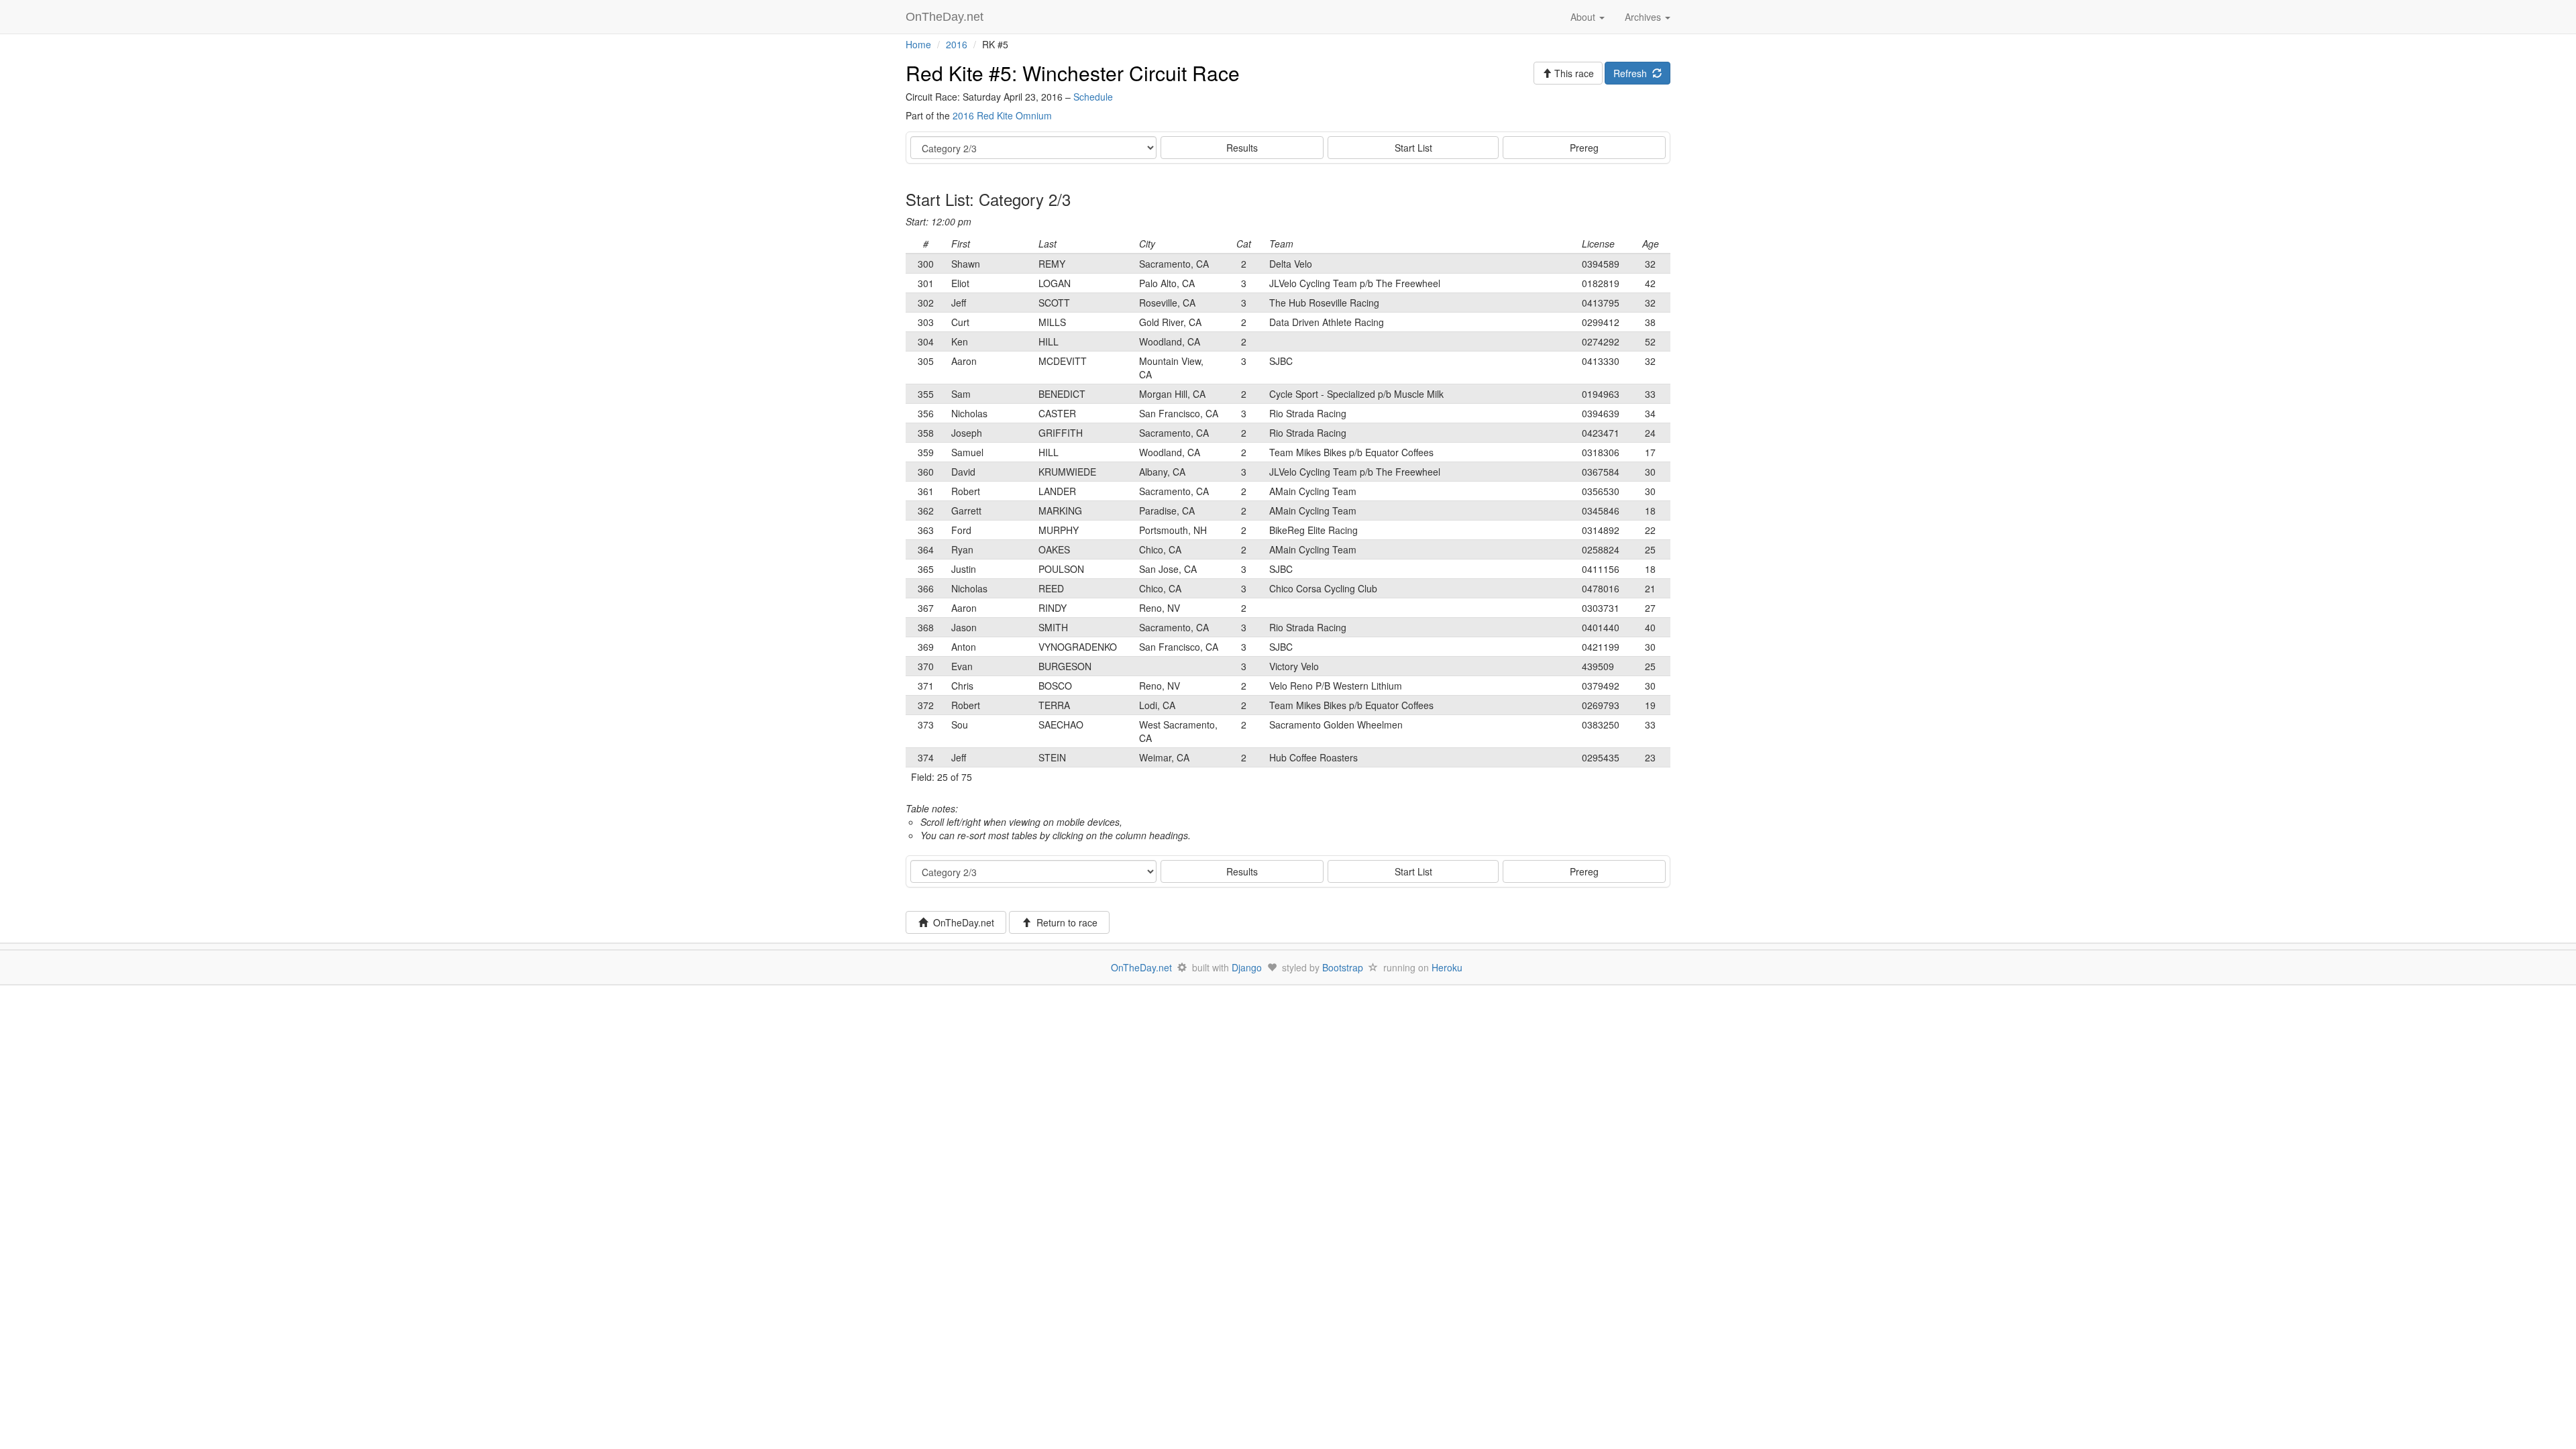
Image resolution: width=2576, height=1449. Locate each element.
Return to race (1064, 922)
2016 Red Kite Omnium (1002, 115)
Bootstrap (1343, 967)
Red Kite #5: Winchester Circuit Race (1073, 73)
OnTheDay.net (946, 17)
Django (1247, 967)
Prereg (1584, 148)
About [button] (1584, 17)
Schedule (1093, 97)
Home (918, 44)
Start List (1413, 148)
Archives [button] (1644, 17)
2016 (957, 44)
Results (1242, 148)
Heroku (1447, 967)
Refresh (1633, 73)
